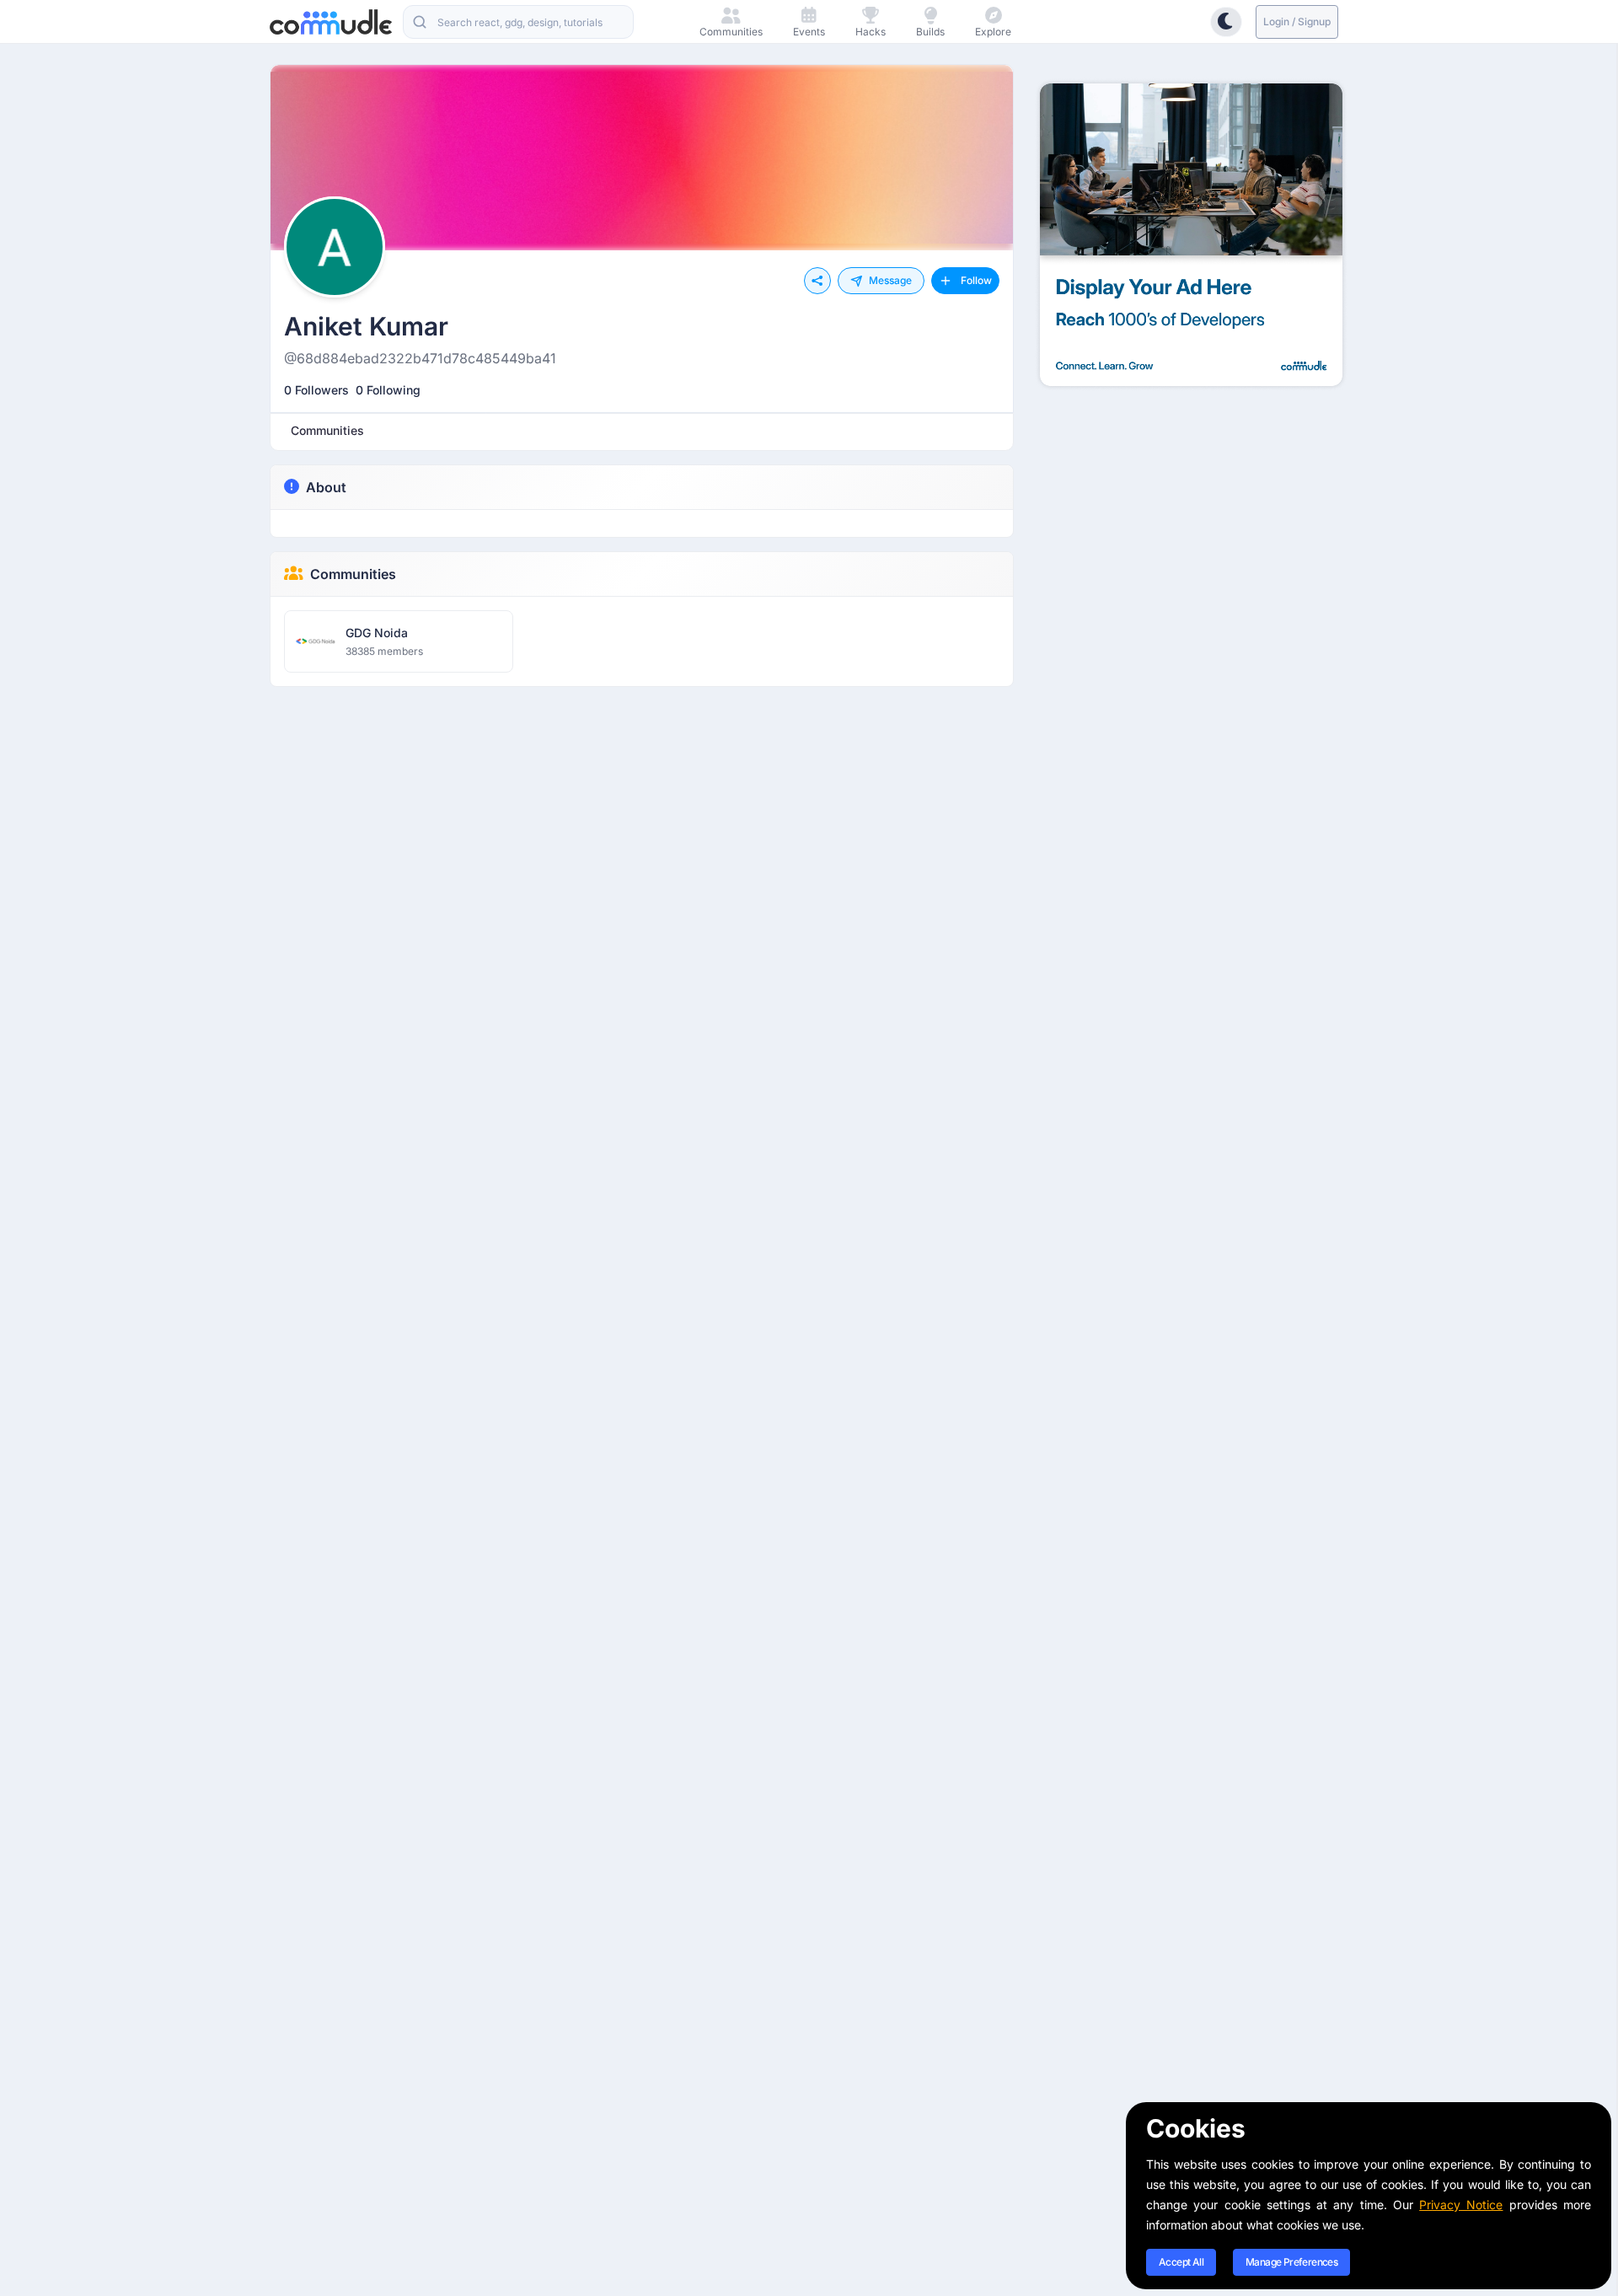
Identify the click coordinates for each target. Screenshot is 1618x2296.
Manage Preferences (1291, 2262)
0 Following (388, 390)
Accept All (1181, 2262)
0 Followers (316, 390)
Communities (353, 574)
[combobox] (518, 22)
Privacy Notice (1461, 2205)
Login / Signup (1297, 21)
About (326, 487)
